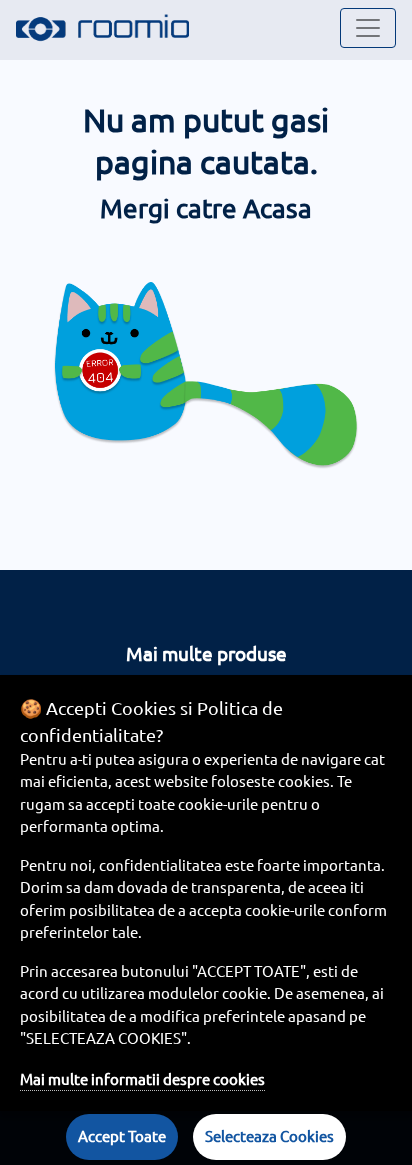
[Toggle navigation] (368, 28)
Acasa (277, 208)
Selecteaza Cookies (269, 1136)
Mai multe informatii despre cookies (142, 1079)
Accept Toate (122, 1136)
